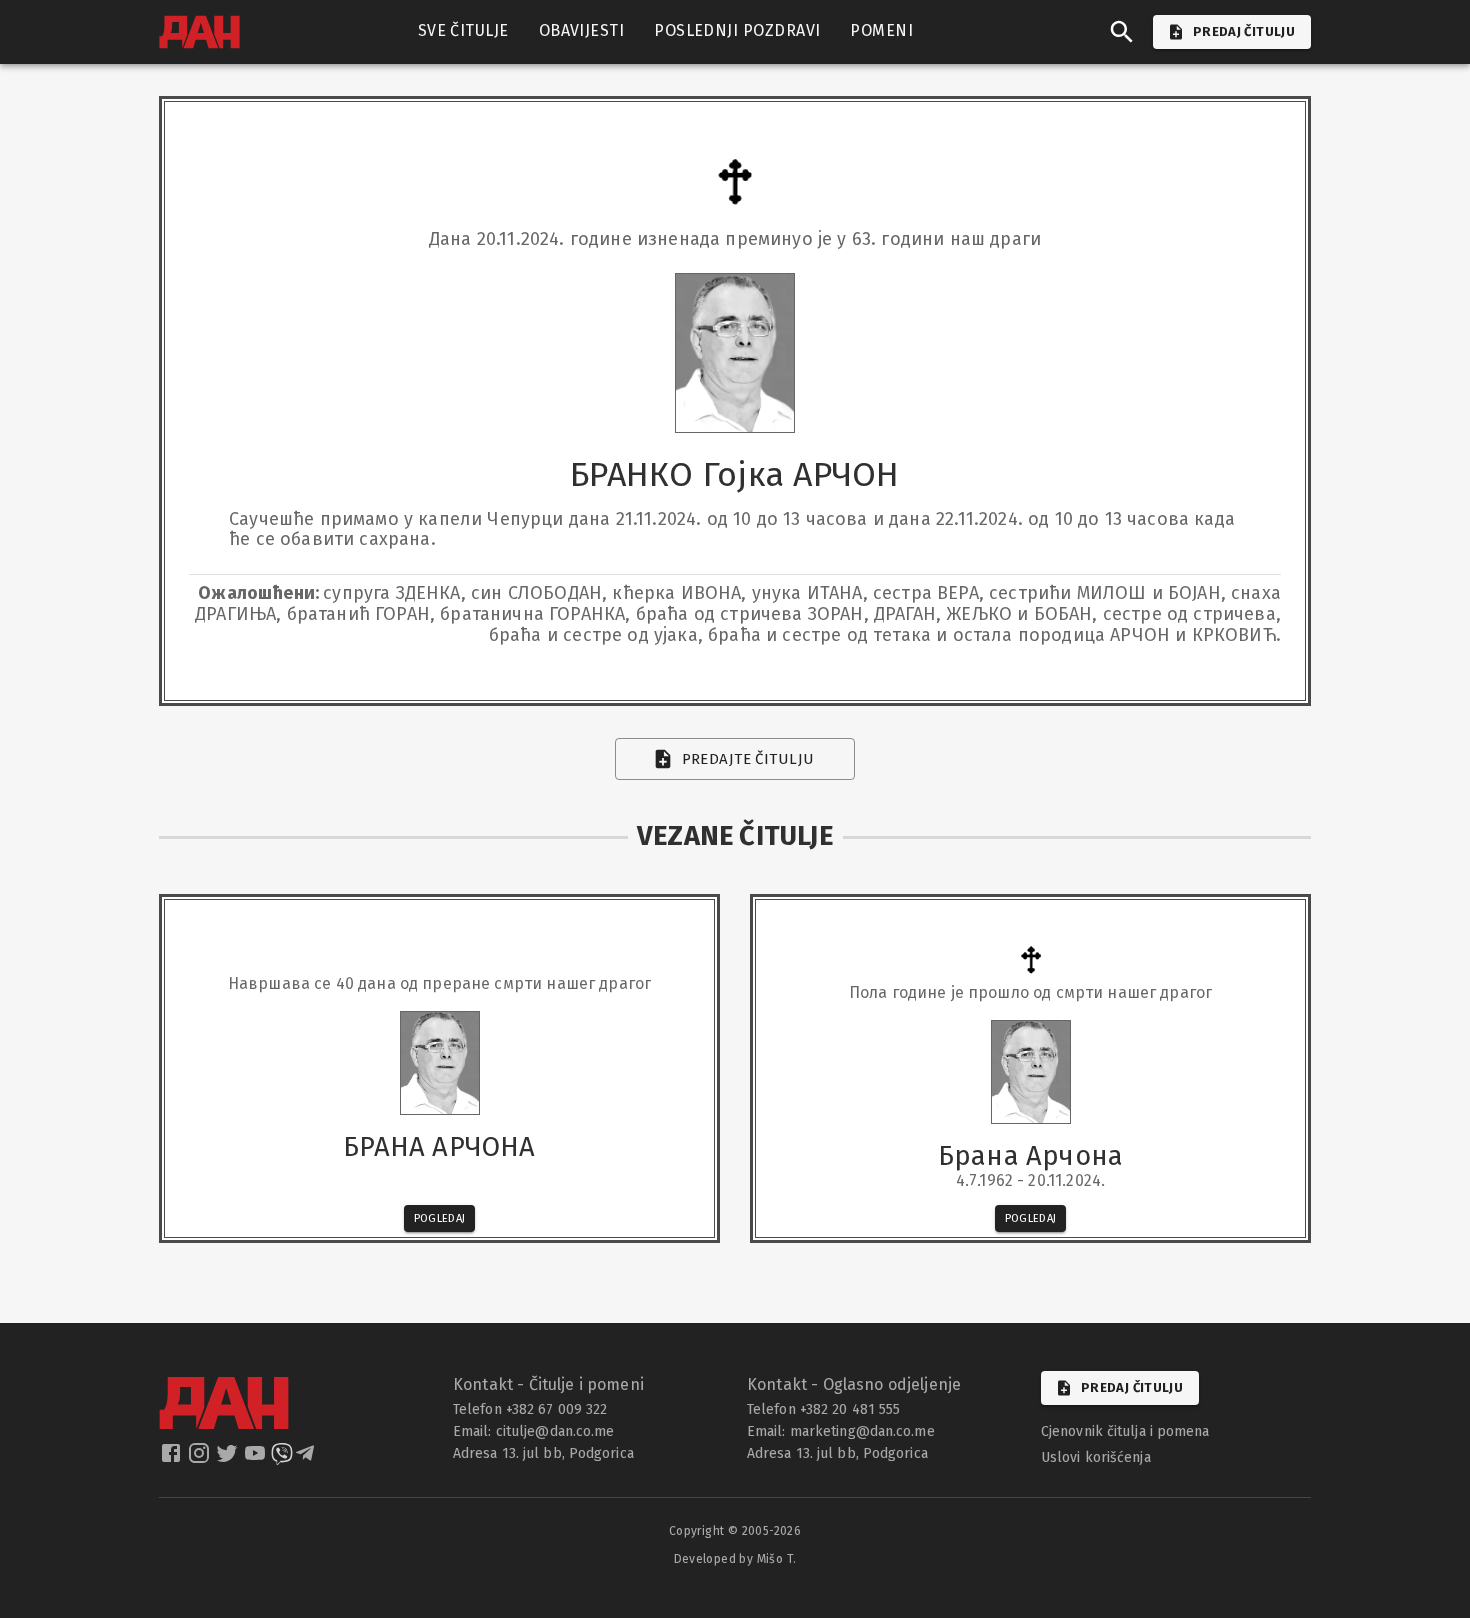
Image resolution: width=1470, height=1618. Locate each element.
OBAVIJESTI (582, 30)
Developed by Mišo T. (735, 1559)
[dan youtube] (257, 1459)
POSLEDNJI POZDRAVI (737, 30)
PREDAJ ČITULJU (1244, 31)
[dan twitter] (229, 1459)
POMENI (881, 30)
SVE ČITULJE (463, 30)
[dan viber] (282, 1459)
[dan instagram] (201, 1459)
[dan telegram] (307, 1459)
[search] (1122, 32)
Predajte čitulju (748, 759)
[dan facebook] (173, 1459)
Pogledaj (440, 1218)
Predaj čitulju (1132, 1387)
